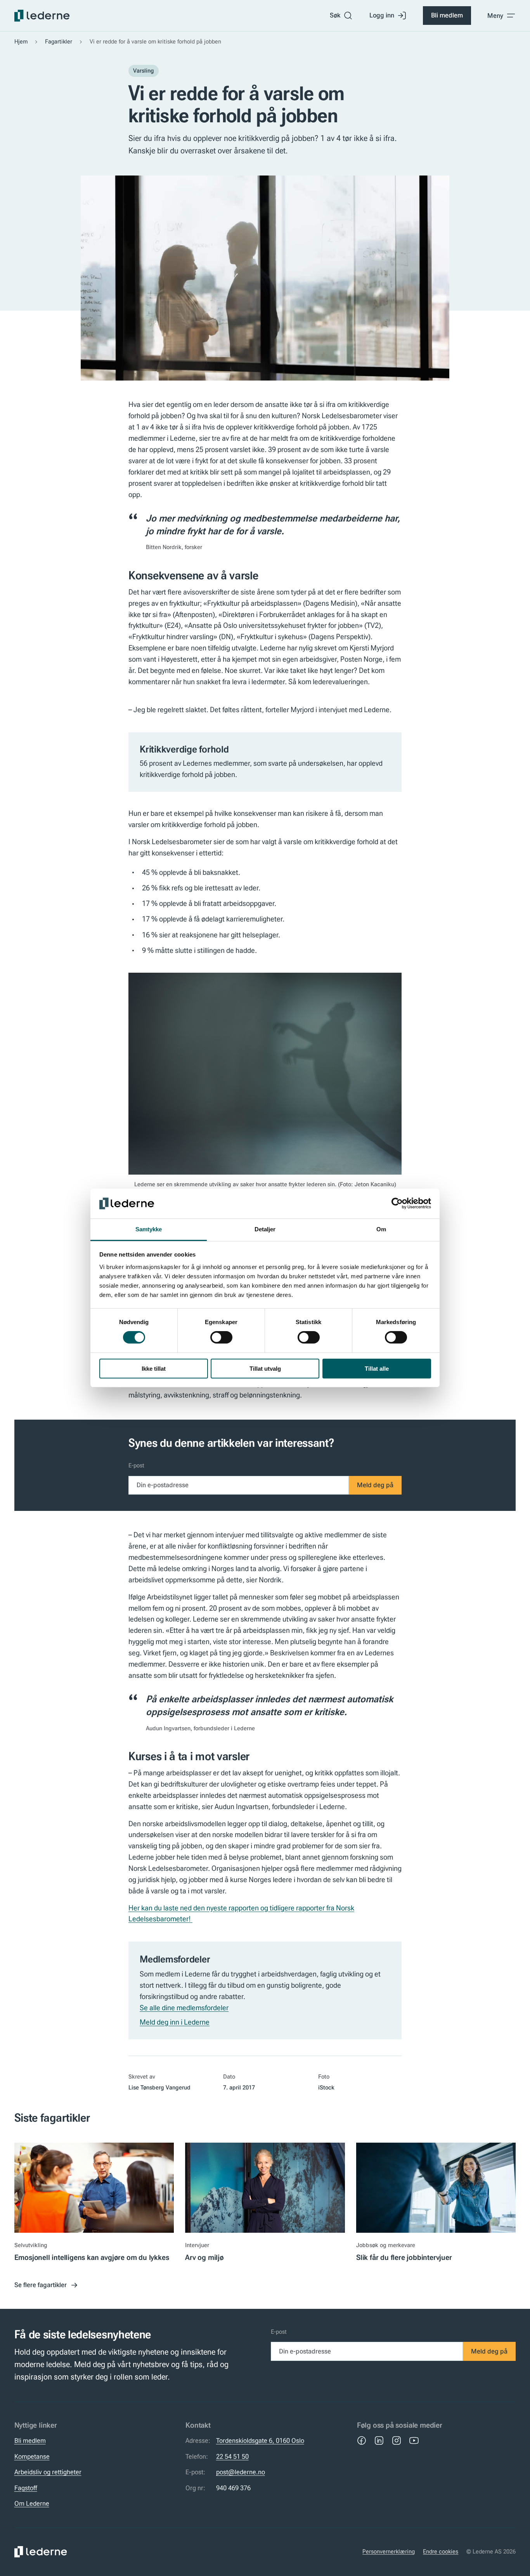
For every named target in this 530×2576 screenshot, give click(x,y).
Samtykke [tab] (149, 1229)
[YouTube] (414, 2440)
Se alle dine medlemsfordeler (184, 2008)
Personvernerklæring (389, 2552)
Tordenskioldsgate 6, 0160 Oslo (260, 2440)
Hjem (21, 42)
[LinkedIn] (379, 2440)
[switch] (221, 1337)
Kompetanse (32, 2456)
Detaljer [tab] (265, 1229)
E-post (136, 1465)
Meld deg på (375, 1485)
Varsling (144, 71)
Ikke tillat (154, 1369)
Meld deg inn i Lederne (175, 2022)
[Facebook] (362, 2440)
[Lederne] (42, 16)
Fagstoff (26, 2488)
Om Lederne (32, 2503)
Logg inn (382, 15)
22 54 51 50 (232, 2456)
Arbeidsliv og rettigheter (48, 2472)
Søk (335, 15)
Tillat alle (377, 1369)
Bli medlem (447, 15)
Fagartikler (59, 42)
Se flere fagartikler (41, 2285)
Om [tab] (381, 1229)
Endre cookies (441, 2552)
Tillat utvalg (265, 1369)
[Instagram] (397, 2440)
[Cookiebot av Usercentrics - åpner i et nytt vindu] (397, 1203)
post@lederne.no (241, 2472)
